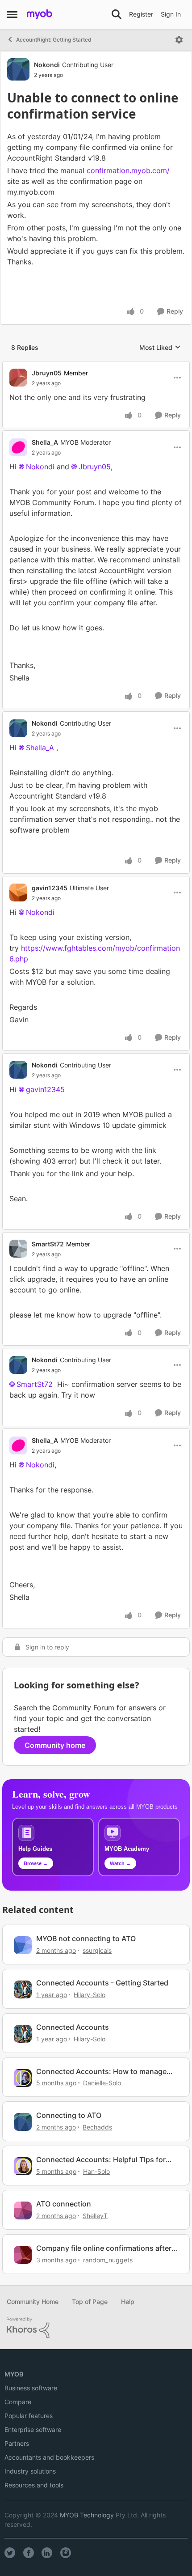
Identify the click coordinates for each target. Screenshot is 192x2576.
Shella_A (45, 442)
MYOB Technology (87, 2515)
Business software (31, 2388)
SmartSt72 (48, 1244)
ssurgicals (97, 1950)
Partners (17, 2443)
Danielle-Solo (102, 2083)
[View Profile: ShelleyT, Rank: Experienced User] (23, 2210)
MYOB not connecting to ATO (86, 1938)
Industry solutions (30, 2471)
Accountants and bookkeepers (49, 2457)
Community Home (33, 2302)
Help (128, 2302)
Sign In (171, 14)
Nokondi (47, 65)
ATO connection (64, 2204)
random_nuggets (108, 2260)
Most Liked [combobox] (160, 348)
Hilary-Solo (90, 1995)
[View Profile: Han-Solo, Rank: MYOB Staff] (23, 2166)
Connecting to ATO (69, 2115)
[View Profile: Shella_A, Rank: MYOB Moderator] (18, 447)
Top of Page (90, 2302)
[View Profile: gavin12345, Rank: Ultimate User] (18, 893)
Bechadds (97, 2127)
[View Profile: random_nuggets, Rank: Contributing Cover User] (23, 2255)
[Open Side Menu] (12, 14)
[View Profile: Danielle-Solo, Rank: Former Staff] (23, 2078)
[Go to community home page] (40, 14)
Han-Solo (96, 2171)
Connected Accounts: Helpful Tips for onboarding (101, 2160)
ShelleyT (95, 2216)
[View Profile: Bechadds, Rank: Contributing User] (23, 2122)
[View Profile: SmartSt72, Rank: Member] (18, 1249)
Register (141, 14)
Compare (18, 2402)
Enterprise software (33, 2429)
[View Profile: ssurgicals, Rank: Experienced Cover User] (23, 1945)
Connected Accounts (73, 2027)
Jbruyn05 (47, 373)
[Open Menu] (179, 40)
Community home (55, 1745)
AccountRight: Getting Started (54, 40)
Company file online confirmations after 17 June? (104, 2248)
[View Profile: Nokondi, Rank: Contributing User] (18, 69)
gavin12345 (50, 888)
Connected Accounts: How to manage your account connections (101, 2072)
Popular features (29, 2416)
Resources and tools (34, 2485)
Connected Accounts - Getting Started (102, 1983)
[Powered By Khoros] (96, 2328)
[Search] (117, 14)
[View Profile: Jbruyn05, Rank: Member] (18, 378)
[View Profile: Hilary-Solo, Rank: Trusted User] (23, 1989)
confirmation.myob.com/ (128, 170)
